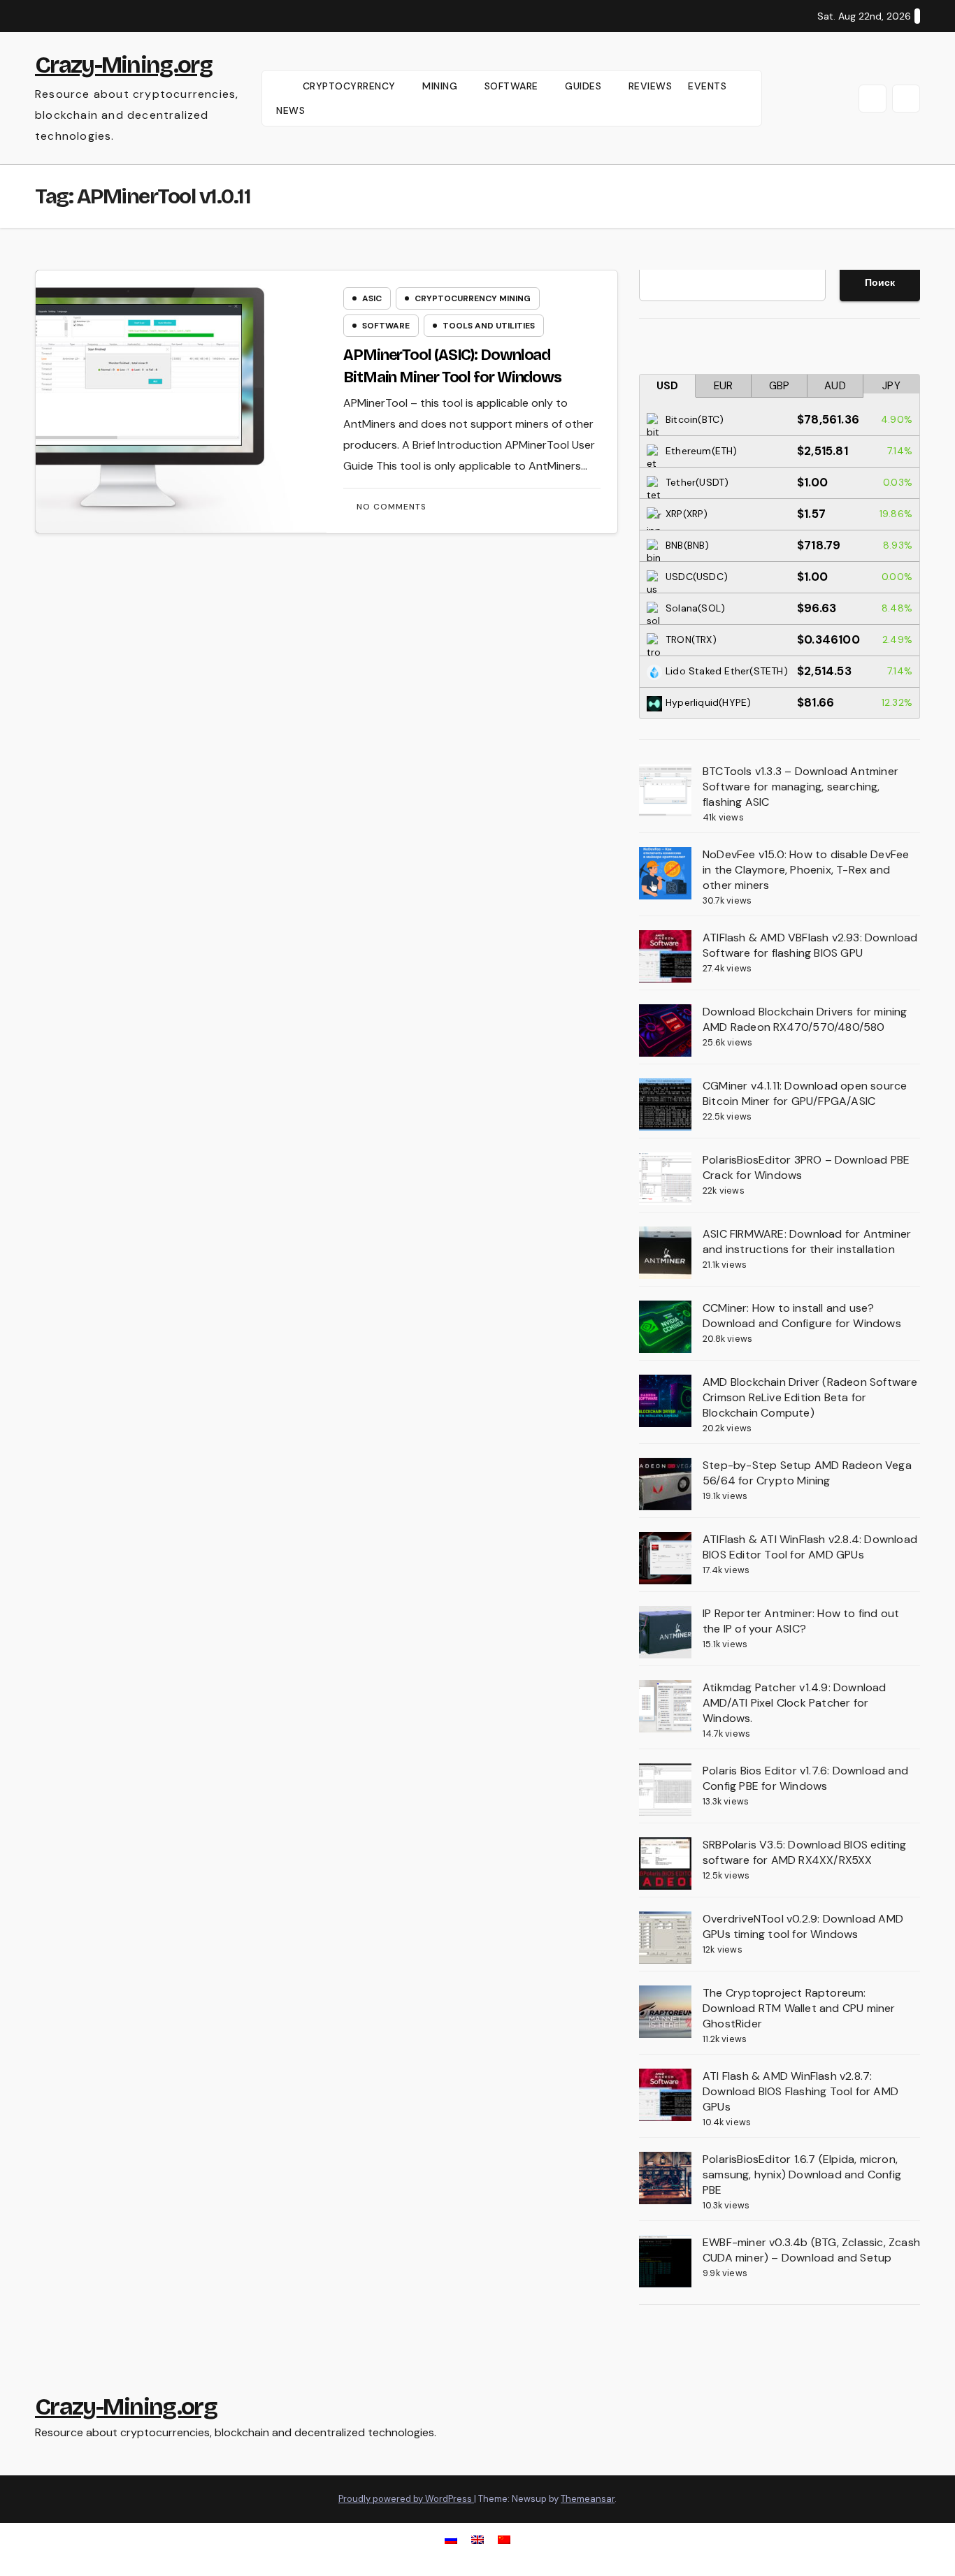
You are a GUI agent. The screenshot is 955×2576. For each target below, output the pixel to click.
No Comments (392, 507)
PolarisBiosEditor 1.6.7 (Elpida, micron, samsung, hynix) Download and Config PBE (802, 2175)
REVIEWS (651, 86)
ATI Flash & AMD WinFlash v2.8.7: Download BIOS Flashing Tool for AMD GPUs (800, 2091)
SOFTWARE (513, 86)
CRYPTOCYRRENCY (351, 86)
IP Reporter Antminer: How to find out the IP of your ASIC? (801, 1621)
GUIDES (585, 86)
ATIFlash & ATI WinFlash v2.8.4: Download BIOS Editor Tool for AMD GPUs (810, 1547)
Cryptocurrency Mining (473, 298)
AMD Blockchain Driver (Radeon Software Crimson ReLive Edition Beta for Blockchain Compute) (810, 1397)
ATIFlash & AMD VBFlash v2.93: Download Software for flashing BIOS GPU (810, 945)
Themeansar (588, 2499)
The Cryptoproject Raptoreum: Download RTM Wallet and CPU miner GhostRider (799, 2008)
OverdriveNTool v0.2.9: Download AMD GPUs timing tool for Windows (803, 1926)
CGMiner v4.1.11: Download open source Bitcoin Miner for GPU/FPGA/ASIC (805, 1093)
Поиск (880, 282)
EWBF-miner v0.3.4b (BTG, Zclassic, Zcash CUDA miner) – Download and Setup (811, 2250)
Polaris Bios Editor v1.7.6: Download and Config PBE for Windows (805, 1778)
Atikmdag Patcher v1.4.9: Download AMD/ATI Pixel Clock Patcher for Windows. (795, 1703)
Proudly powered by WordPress (406, 2499)
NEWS (290, 110)
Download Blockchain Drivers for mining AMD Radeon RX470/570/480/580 (805, 1019)
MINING (441, 86)
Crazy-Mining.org (123, 65)
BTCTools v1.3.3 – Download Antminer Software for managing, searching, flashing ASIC (800, 787)
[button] (873, 99)
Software (386, 326)
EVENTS (707, 86)
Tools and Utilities (489, 326)
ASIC (372, 298)
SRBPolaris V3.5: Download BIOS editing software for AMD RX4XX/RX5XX (805, 1852)
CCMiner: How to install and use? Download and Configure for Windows (802, 1316)
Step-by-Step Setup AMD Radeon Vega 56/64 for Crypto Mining (807, 1473)
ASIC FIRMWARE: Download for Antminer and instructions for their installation (807, 1242)
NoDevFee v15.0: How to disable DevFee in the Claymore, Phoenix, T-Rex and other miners (806, 870)
